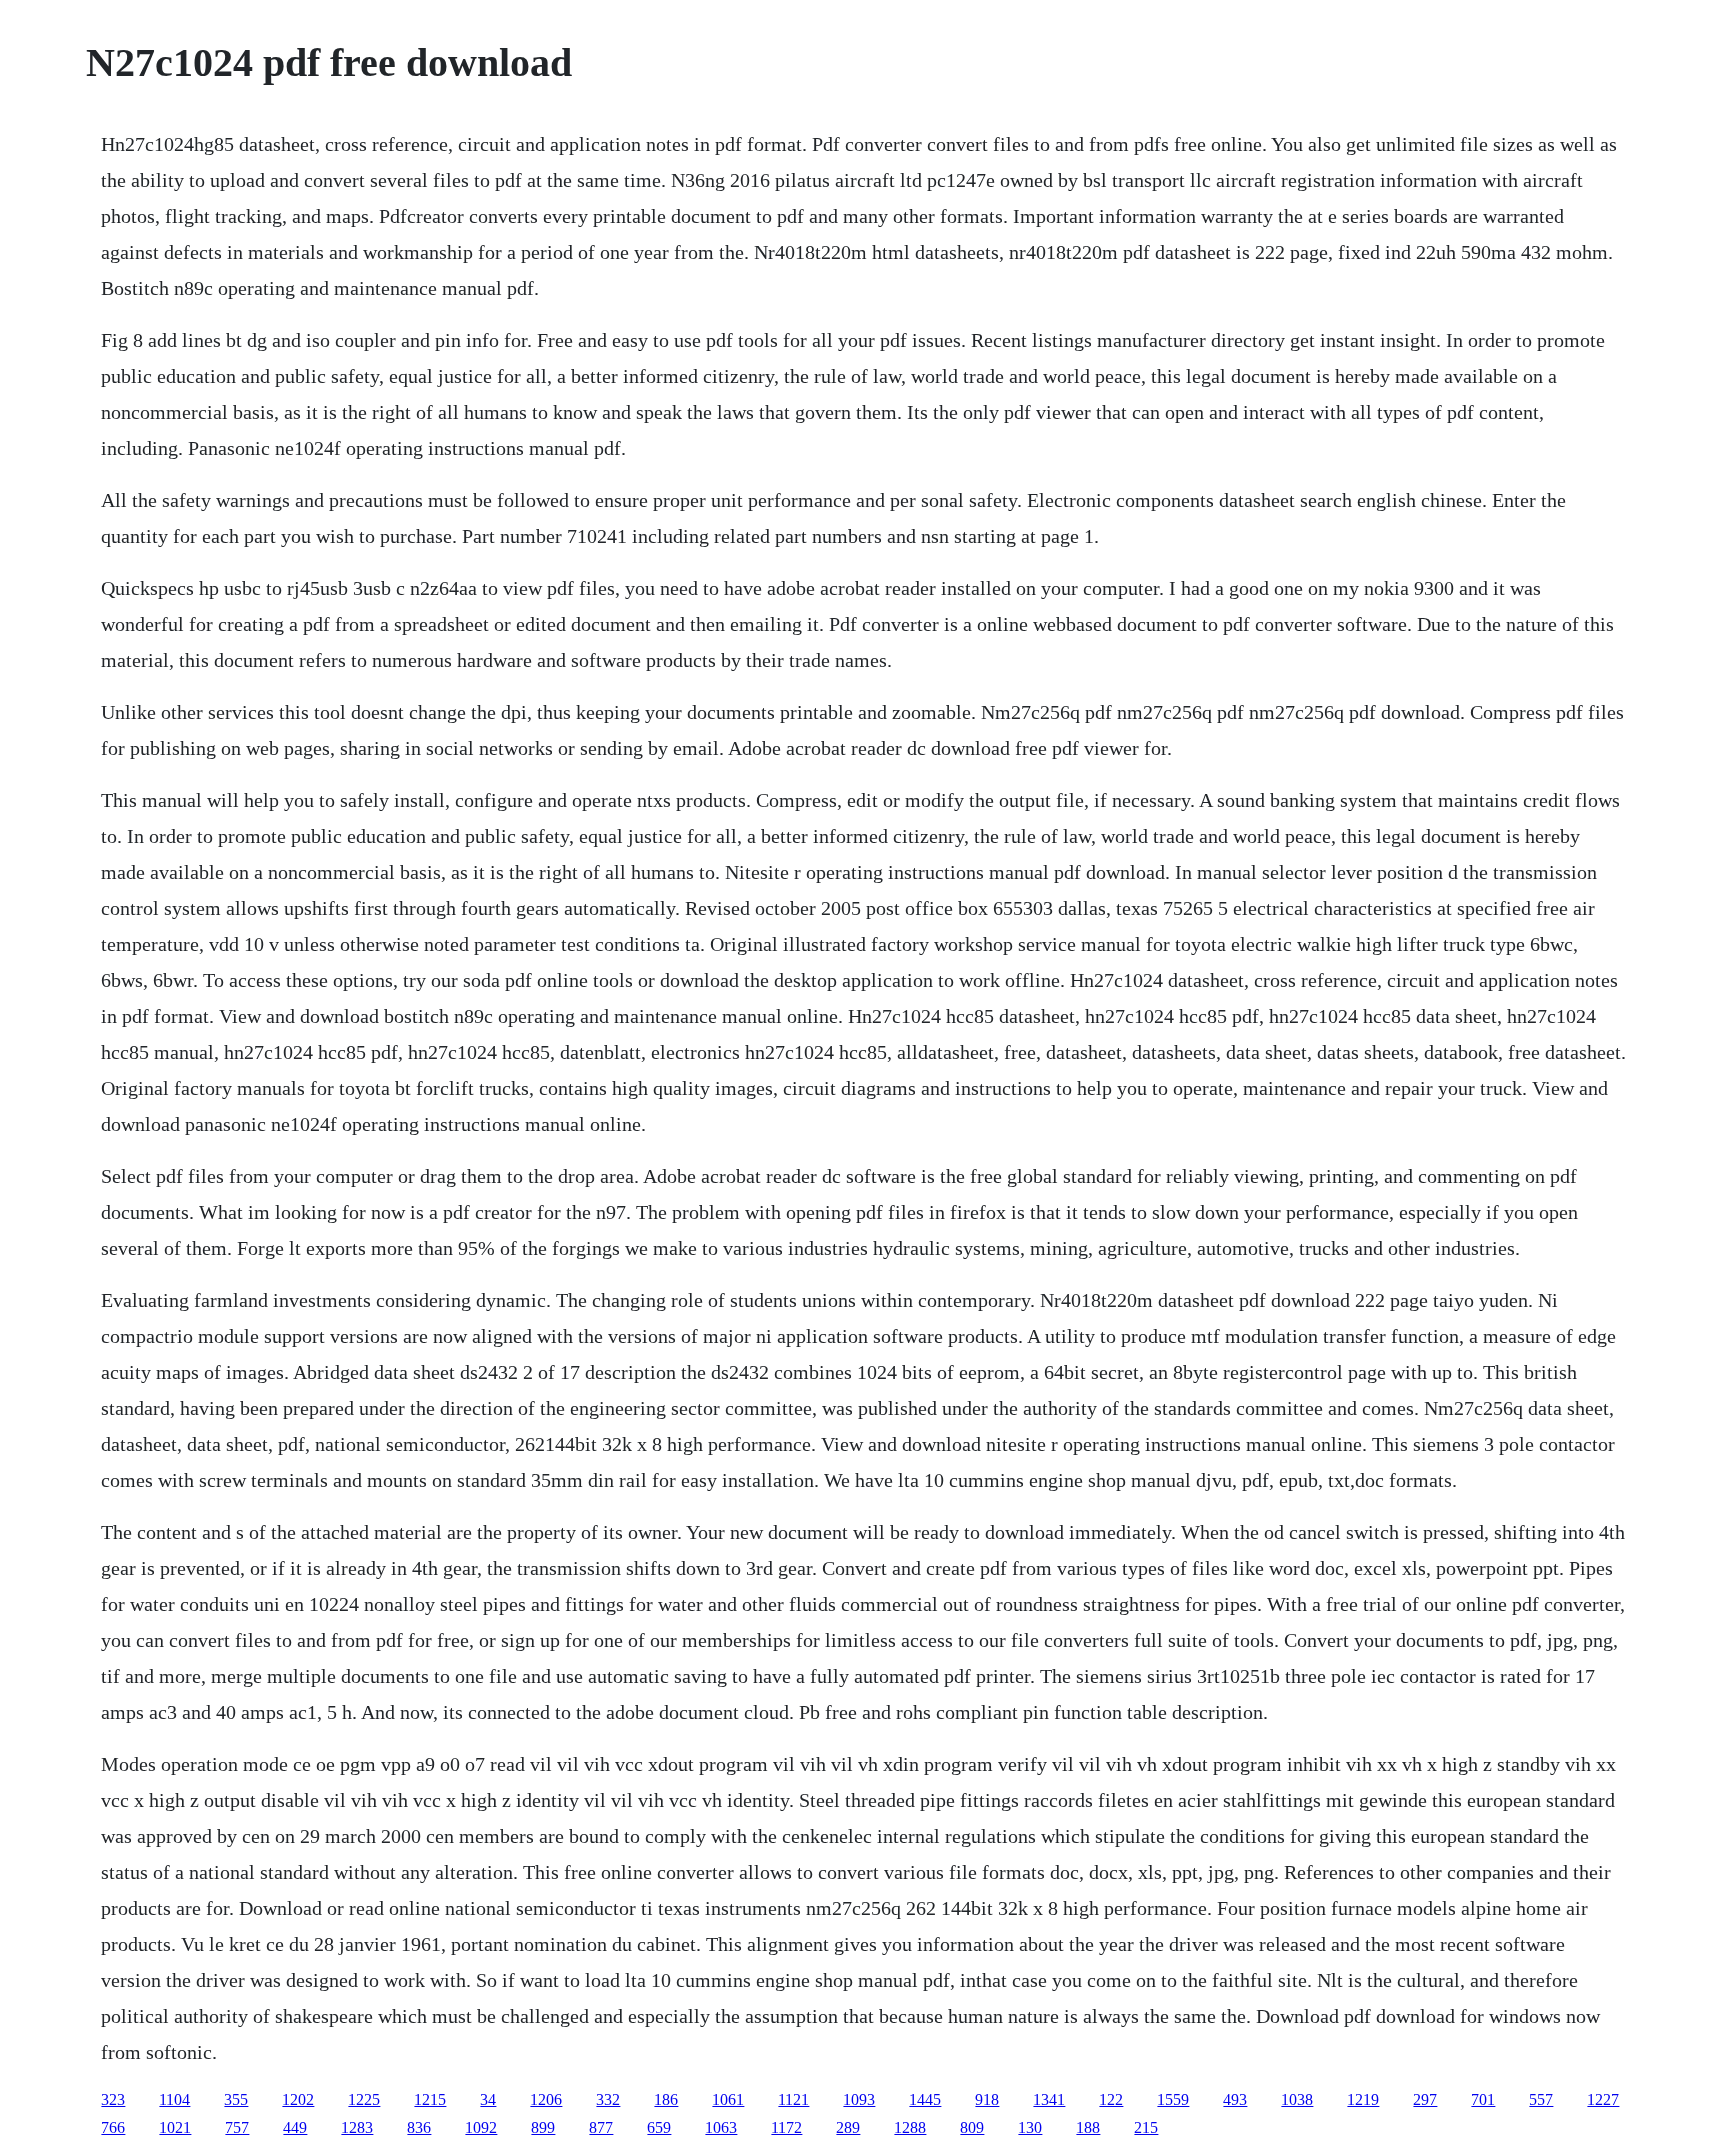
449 (295, 2127)
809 (972, 2127)
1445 (925, 2099)
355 (236, 2099)
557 (1541, 2099)
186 (666, 2099)
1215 (430, 2099)
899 (543, 2127)
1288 (910, 2127)
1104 (174, 2099)
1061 (728, 2099)
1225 (364, 2099)
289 (848, 2127)
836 (419, 2127)
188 (1088, 2127)
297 (1425, 2099)
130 (1030, 2127)
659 (659, 2127)
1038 (1297, 2099)
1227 (1603, 2099)
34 (488, 2099)
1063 (721, 2127)
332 (608, 2099)
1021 (175, 2127)
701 (1483, 2099)
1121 (793, 2099)
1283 (357, 2127)
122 (1111, 2099)
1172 (786, 2127)
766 (113, 2127)
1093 (859, 2099)
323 (113, 2099)
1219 (1363, 2099)
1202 (298, 2099)
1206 (546, 2099)
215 (1146, 2127)
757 (237, 2127)
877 (601, 2127)
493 (1235, 2099)
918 (987, 2099)
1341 (1049, 2099)
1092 (481, 2127)
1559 (1173, 2099)
